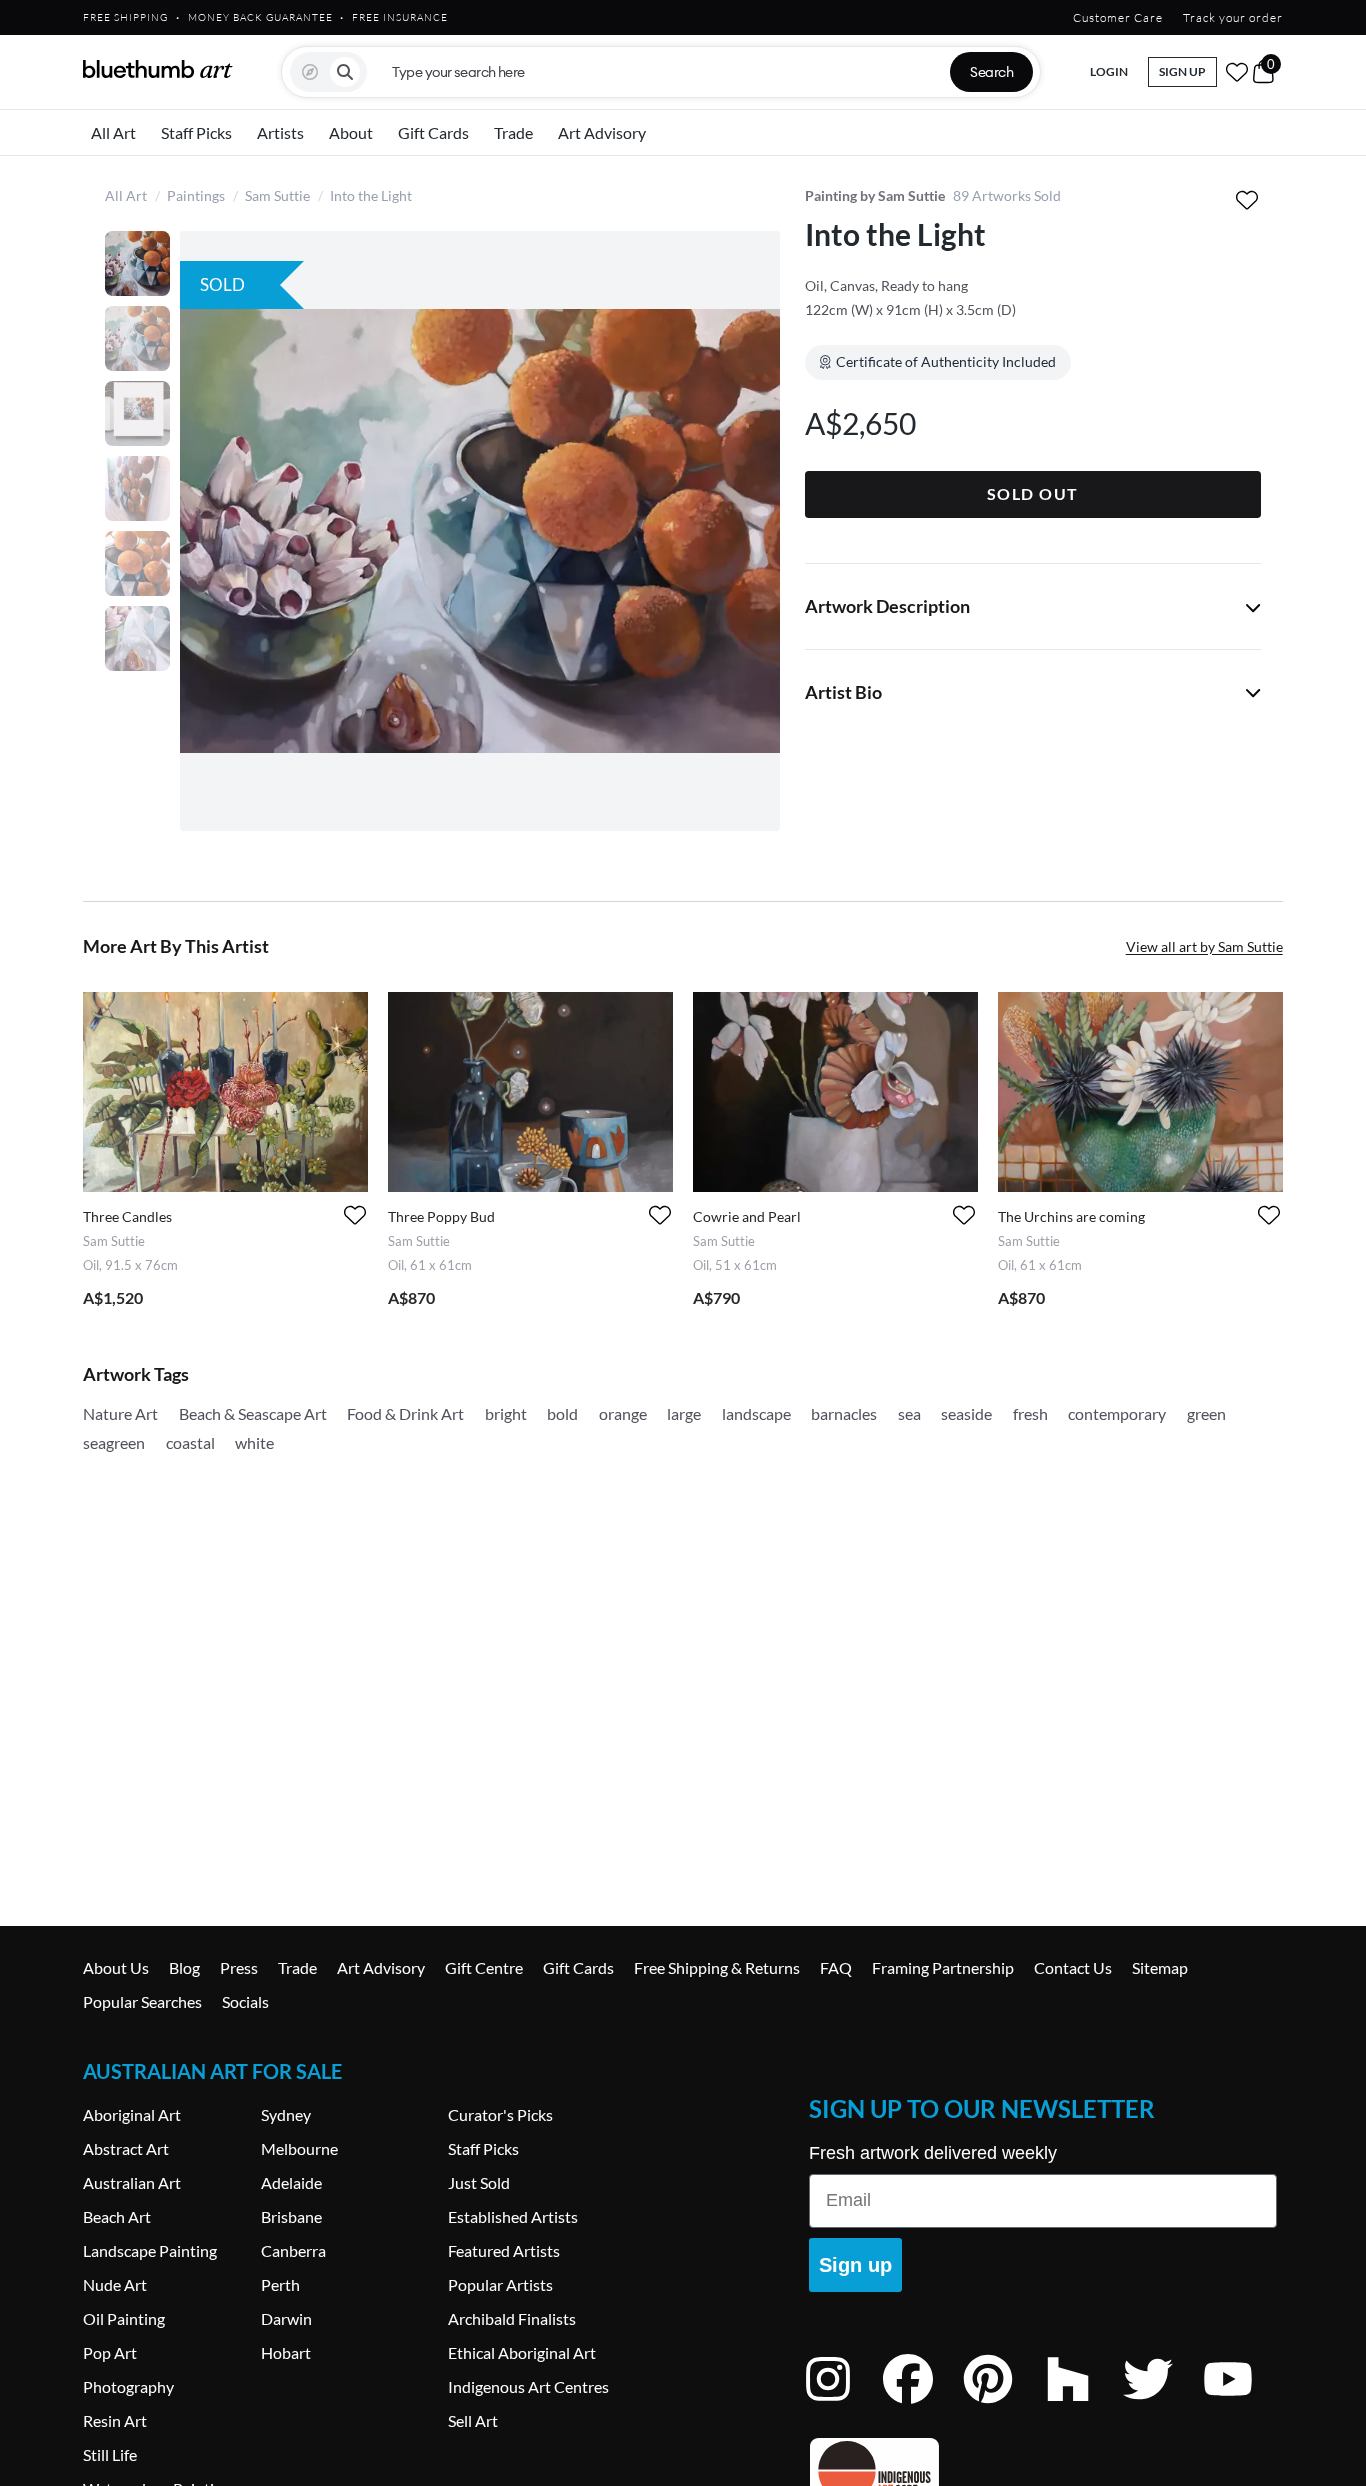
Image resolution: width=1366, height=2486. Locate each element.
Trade (513, 132)
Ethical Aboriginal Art (522, 2352)
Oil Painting (124, 2318)
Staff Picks (196, 132)
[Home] (158, 69)
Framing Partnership (943, 1967)
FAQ (836, 1967)
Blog (184, 1967)
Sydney (286, 2114)
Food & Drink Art (405, 1413)
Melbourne (299, 2148)
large (684, 1413)
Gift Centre (484, 1967)
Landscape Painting (150, 2250)
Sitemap (1160, 1967)
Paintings (196, 195)
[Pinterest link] (1003, 2405)
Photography (128, 2386)
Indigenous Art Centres (528, 2386)
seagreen (114, 1442)
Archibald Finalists (512, 2318)
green (1206, 1413)
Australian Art (132, 2182)
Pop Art (110, 2352)
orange (623, 1413)
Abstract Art (126, 2148)
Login (1109, 71)
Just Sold (479, 2182)
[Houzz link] (1083, 2405)
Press (239, 1967)
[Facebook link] (923, 2405)
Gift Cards (433, 132)
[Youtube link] (1243, 2405)
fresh (1030, 1413)
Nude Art (115, 2284)
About (351, 132)
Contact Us (1073, 1967)
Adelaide (291, 2182)
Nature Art (120, 1413)
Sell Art (473, 2420)
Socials (245, 2001)
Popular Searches (142, 2001)
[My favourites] (1237, 72)
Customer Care (1118, 17)
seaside (966, 1413)
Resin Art (115, 2420)
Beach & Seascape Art (253, 1413)
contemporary (1117, 1413)
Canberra (293, 2250)
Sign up (855, 2265)
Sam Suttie (277, 195)
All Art (113, 132)
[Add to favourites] (1247, 199)
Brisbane (291, 2216)
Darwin (286, 2318)
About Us (116, 1967)
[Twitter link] (1163, 2405)
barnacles (844, 1413)
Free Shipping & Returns (717, 1967)
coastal (190, 1442)
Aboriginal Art (132, 2114)
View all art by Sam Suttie (1204, 946)
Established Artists (513, 2216)
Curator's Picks (500, 2114)
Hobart (286, 2352)
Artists (280, 132)
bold (562, 1413)
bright (506, 1413)
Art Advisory (602, 132)
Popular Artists (500, 2284)
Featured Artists (504, 2250)
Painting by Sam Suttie (875, 195)
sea (909, 1413)
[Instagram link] (843, 2405)
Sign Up (1182, 71)
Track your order (1233, 17)
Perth (280, 2284)
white (254, 1442)
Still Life (110, 2454)
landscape (756, 1413)
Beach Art (117, 2216)
